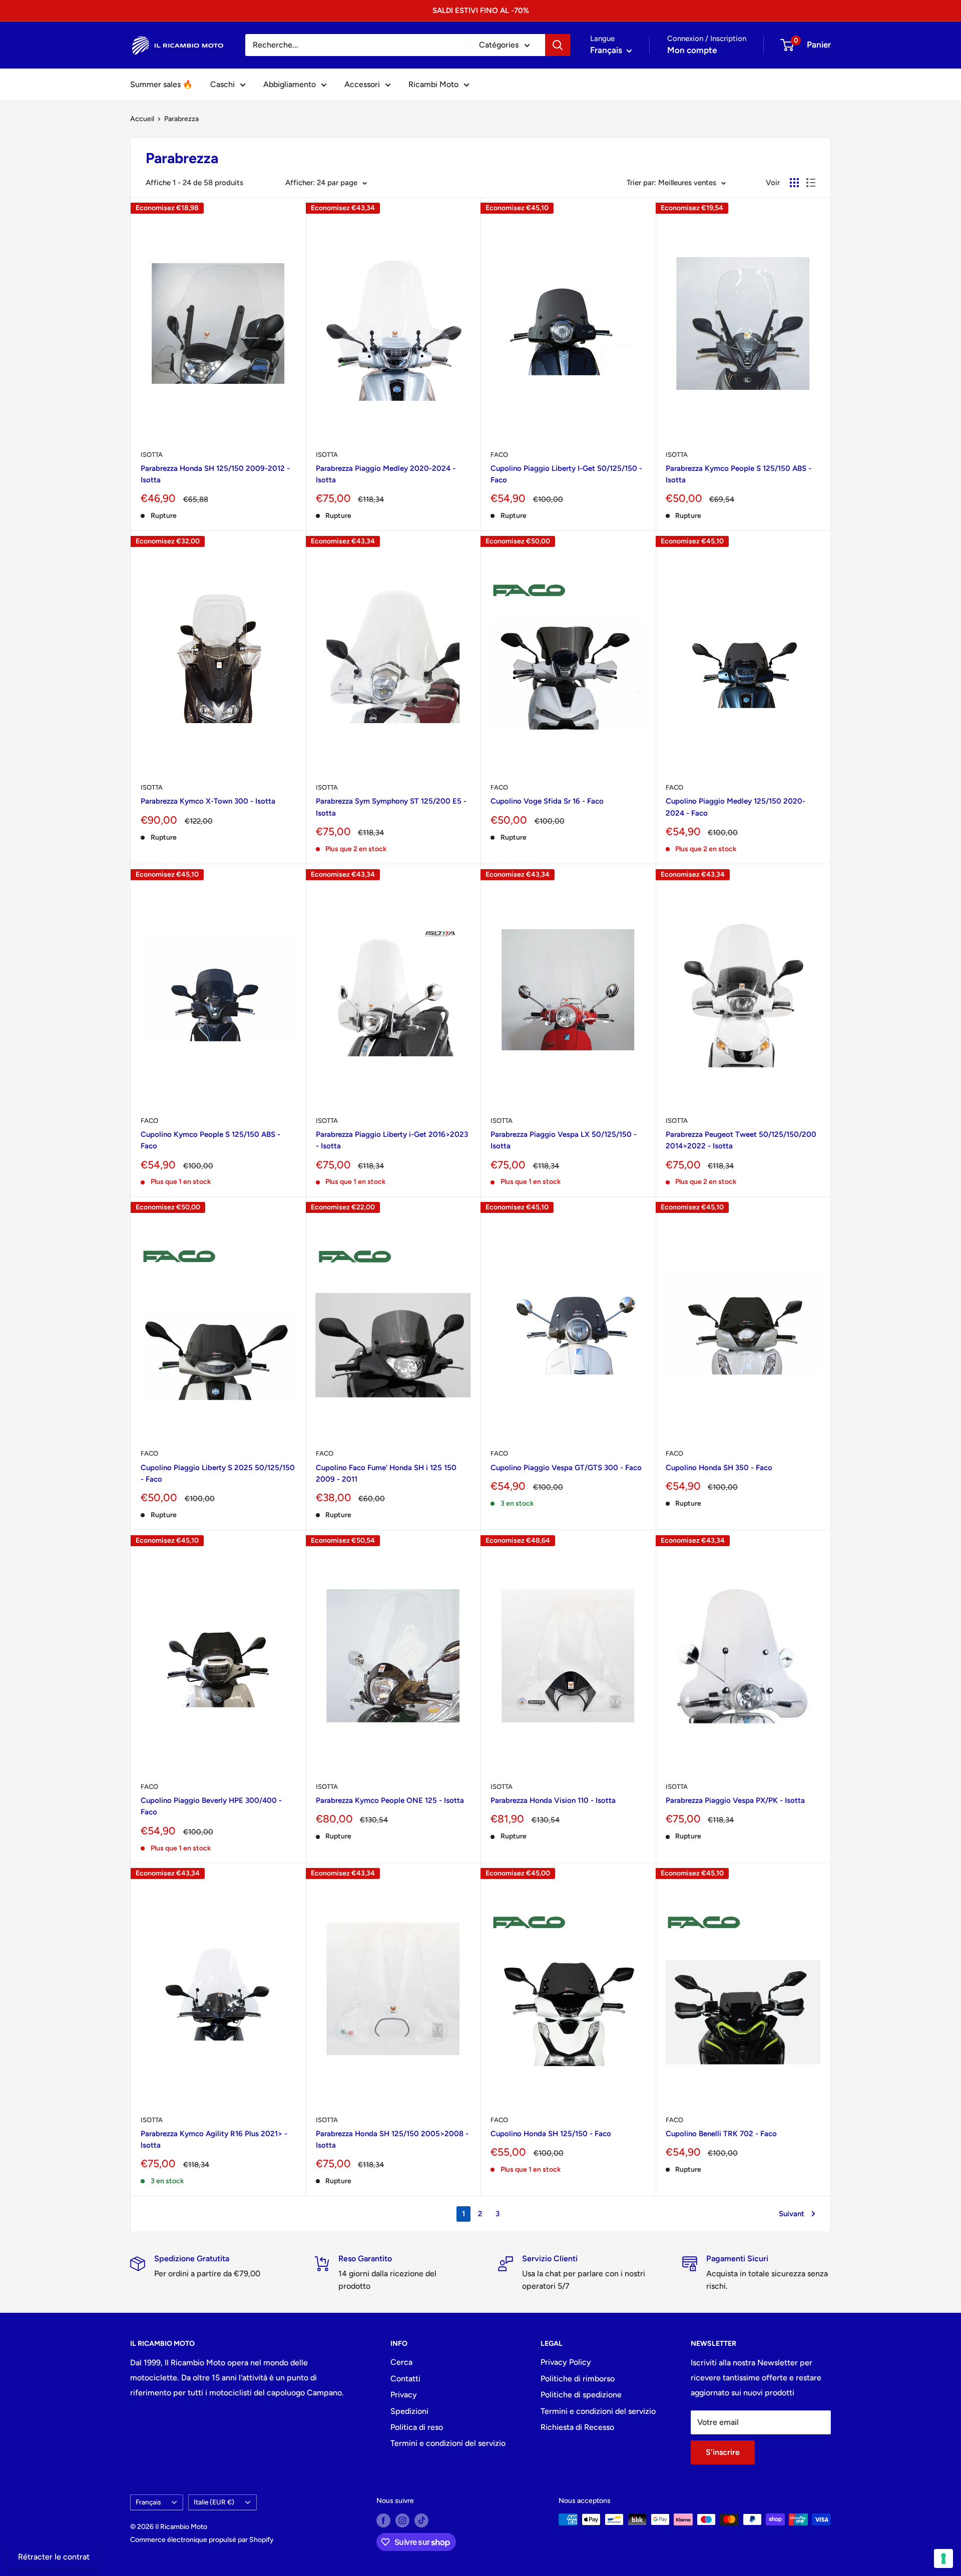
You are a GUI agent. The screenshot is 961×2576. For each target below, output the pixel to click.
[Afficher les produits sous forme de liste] (811, 183)
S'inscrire (723, 2452)
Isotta (152, 455)
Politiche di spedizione (581, 2395)
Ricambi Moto (433, 84)
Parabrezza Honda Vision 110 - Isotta (553, 1800)
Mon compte (692, 50)
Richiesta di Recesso (577, 2427)
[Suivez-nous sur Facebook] (383, 2520)
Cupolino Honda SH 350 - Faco (719, 1468)
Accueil (142, 119)
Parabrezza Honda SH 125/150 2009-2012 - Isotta (215, 474)
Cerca (401, 2362)
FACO (499, 455)
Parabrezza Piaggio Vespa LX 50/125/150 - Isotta (564, 1140)
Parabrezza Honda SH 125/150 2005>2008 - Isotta (392, 2139)
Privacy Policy (566, 2362)
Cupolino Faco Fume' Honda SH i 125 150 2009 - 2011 (386, 1473)
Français (148, 2502)
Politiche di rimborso (578, 2379)
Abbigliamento (290, 84)
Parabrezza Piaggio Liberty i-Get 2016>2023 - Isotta (392, 1140)
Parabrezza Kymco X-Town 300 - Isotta (208, 801)
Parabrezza (181, 119)
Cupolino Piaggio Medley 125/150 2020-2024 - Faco (736, 807)
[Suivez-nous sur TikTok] (421, 2520)
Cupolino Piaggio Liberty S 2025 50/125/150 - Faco (218, 1473)
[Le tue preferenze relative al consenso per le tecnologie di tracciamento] (943, 2558)
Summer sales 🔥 (161, 84)
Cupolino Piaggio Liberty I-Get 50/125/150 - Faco (566, 474)
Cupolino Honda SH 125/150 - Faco (551, 2134)
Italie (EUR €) (214, 2502)
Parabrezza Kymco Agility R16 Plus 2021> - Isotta (214, 2139)
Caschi (222, 84)
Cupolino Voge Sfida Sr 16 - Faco (547, 801)
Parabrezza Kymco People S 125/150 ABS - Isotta (739, 474)
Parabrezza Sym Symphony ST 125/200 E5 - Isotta (391, 807)
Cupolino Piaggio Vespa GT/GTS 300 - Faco (566, 1468)
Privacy (404, 2395)
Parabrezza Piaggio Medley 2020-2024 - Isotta (386, 474)
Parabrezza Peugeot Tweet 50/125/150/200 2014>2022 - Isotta (741, 1140)
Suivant (792, 2214)
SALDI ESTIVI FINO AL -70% (481, 11)
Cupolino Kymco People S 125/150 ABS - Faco (210, 1140)
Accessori (362, 84)
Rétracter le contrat (54, 2557)
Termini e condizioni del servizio (448, 2443)
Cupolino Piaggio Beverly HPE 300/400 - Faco (211, 1806)
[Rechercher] (558, 45)
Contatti (405, 2379)
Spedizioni (409, 2411)
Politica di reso (417, 2427)
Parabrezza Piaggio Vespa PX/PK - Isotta (735, 1800)
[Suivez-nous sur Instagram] (402, 2520)
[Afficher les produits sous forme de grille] (794, 183)
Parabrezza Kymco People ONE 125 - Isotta (390, 1800)
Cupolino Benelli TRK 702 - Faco (721, 2134)
